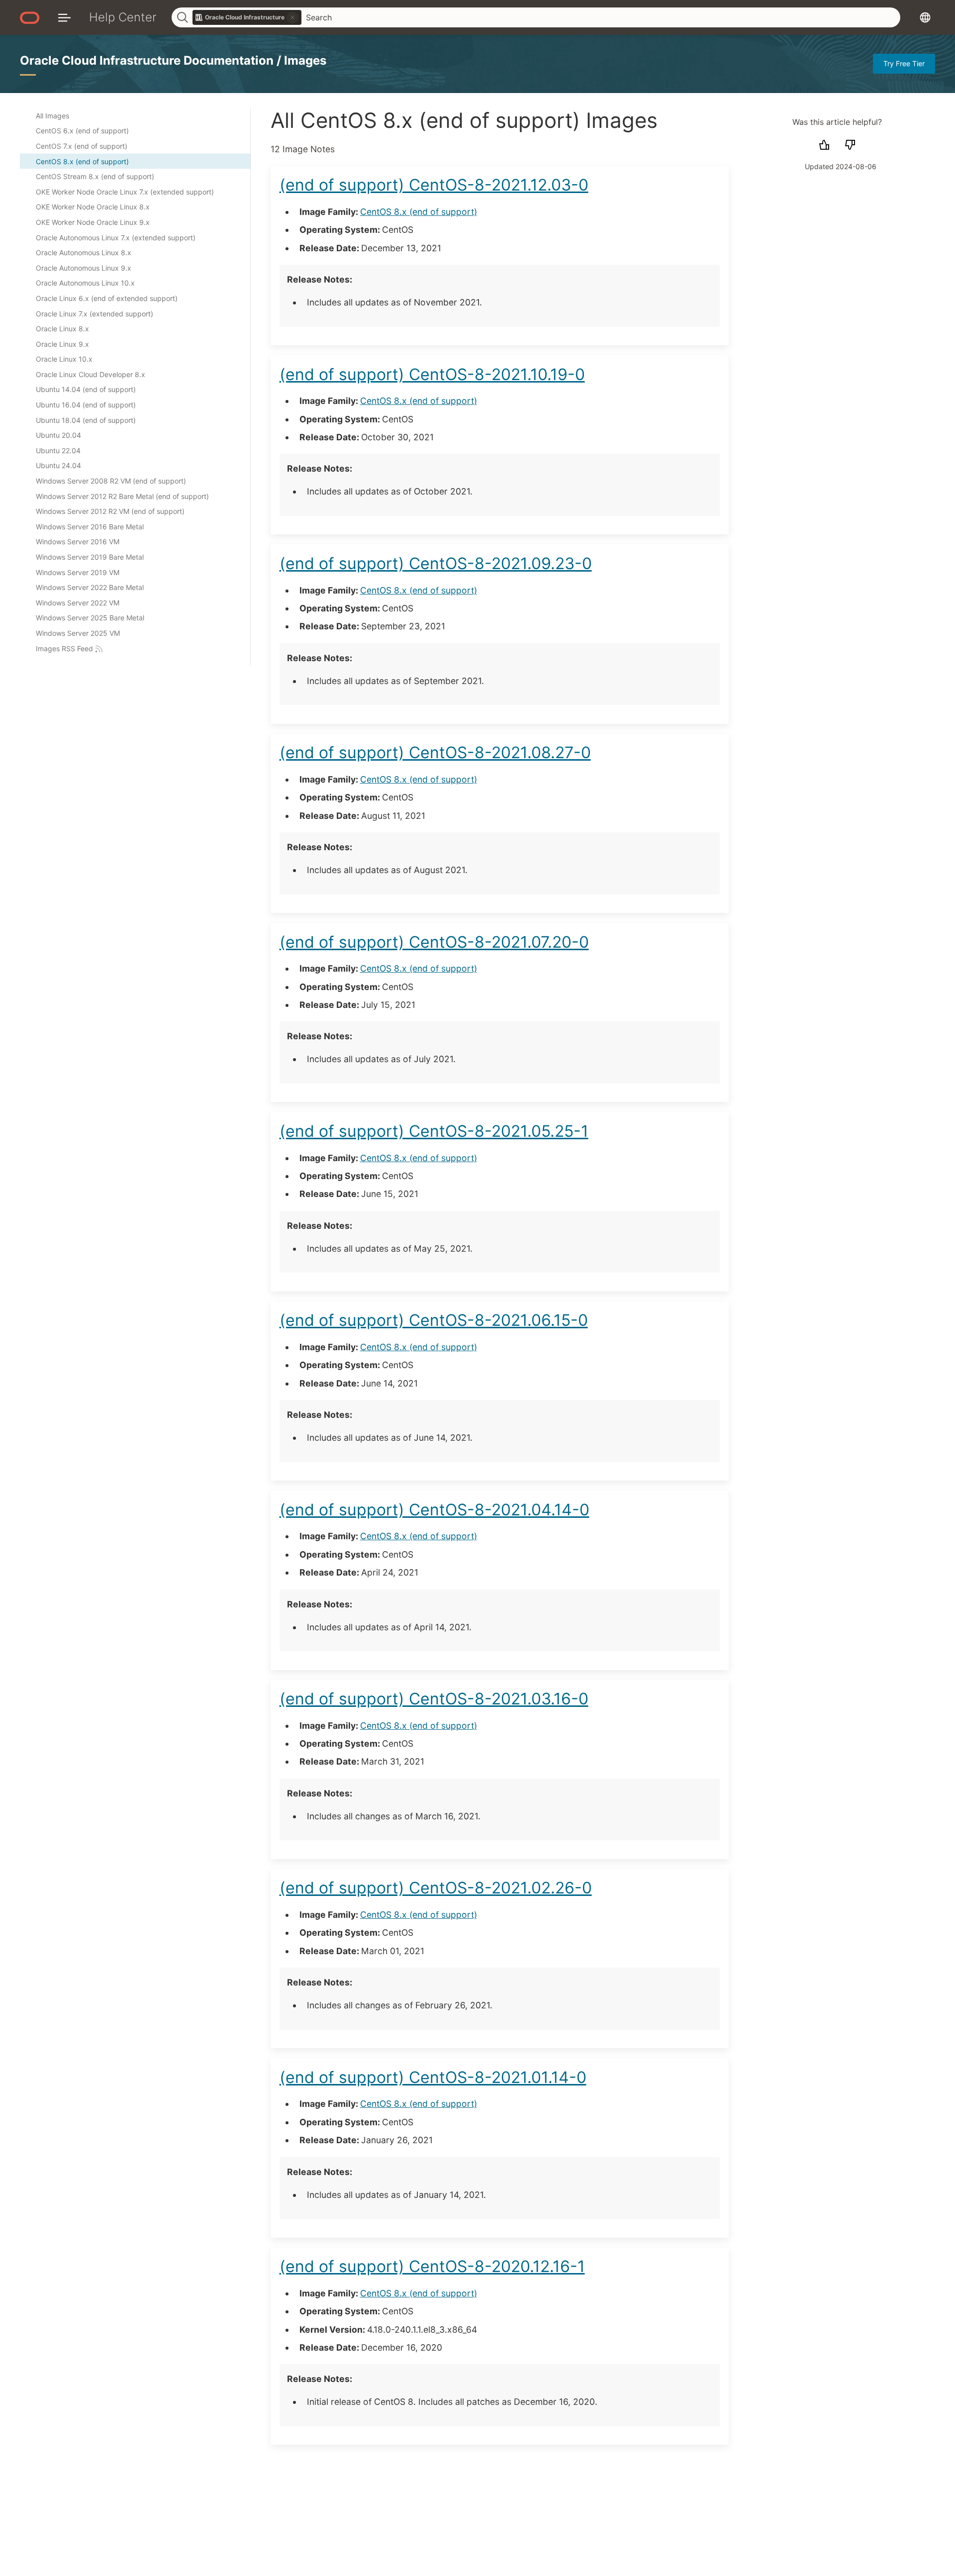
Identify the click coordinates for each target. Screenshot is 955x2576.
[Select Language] (925, 17)
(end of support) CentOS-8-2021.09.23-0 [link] (436, 563)
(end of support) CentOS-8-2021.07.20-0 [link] (434, 942)
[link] (247, 17)
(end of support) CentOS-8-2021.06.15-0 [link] (434, 1320)
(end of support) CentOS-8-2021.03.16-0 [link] (434, 1699)
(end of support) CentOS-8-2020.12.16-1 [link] (432, 2266)
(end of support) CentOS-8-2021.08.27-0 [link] (435, 752)
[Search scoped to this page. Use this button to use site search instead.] (292, 17)
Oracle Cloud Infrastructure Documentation (148, 60)
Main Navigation (64, 17)
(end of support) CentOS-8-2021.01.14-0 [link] (433, 2077)
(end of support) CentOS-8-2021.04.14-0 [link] (434, 1510)
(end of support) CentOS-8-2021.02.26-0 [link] (436, 1888)
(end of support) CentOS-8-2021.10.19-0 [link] (432, 374)
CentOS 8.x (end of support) (419, 212)
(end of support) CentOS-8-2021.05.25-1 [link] (434, 1131)
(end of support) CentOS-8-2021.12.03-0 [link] (434, 185)
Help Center (123, 17)
